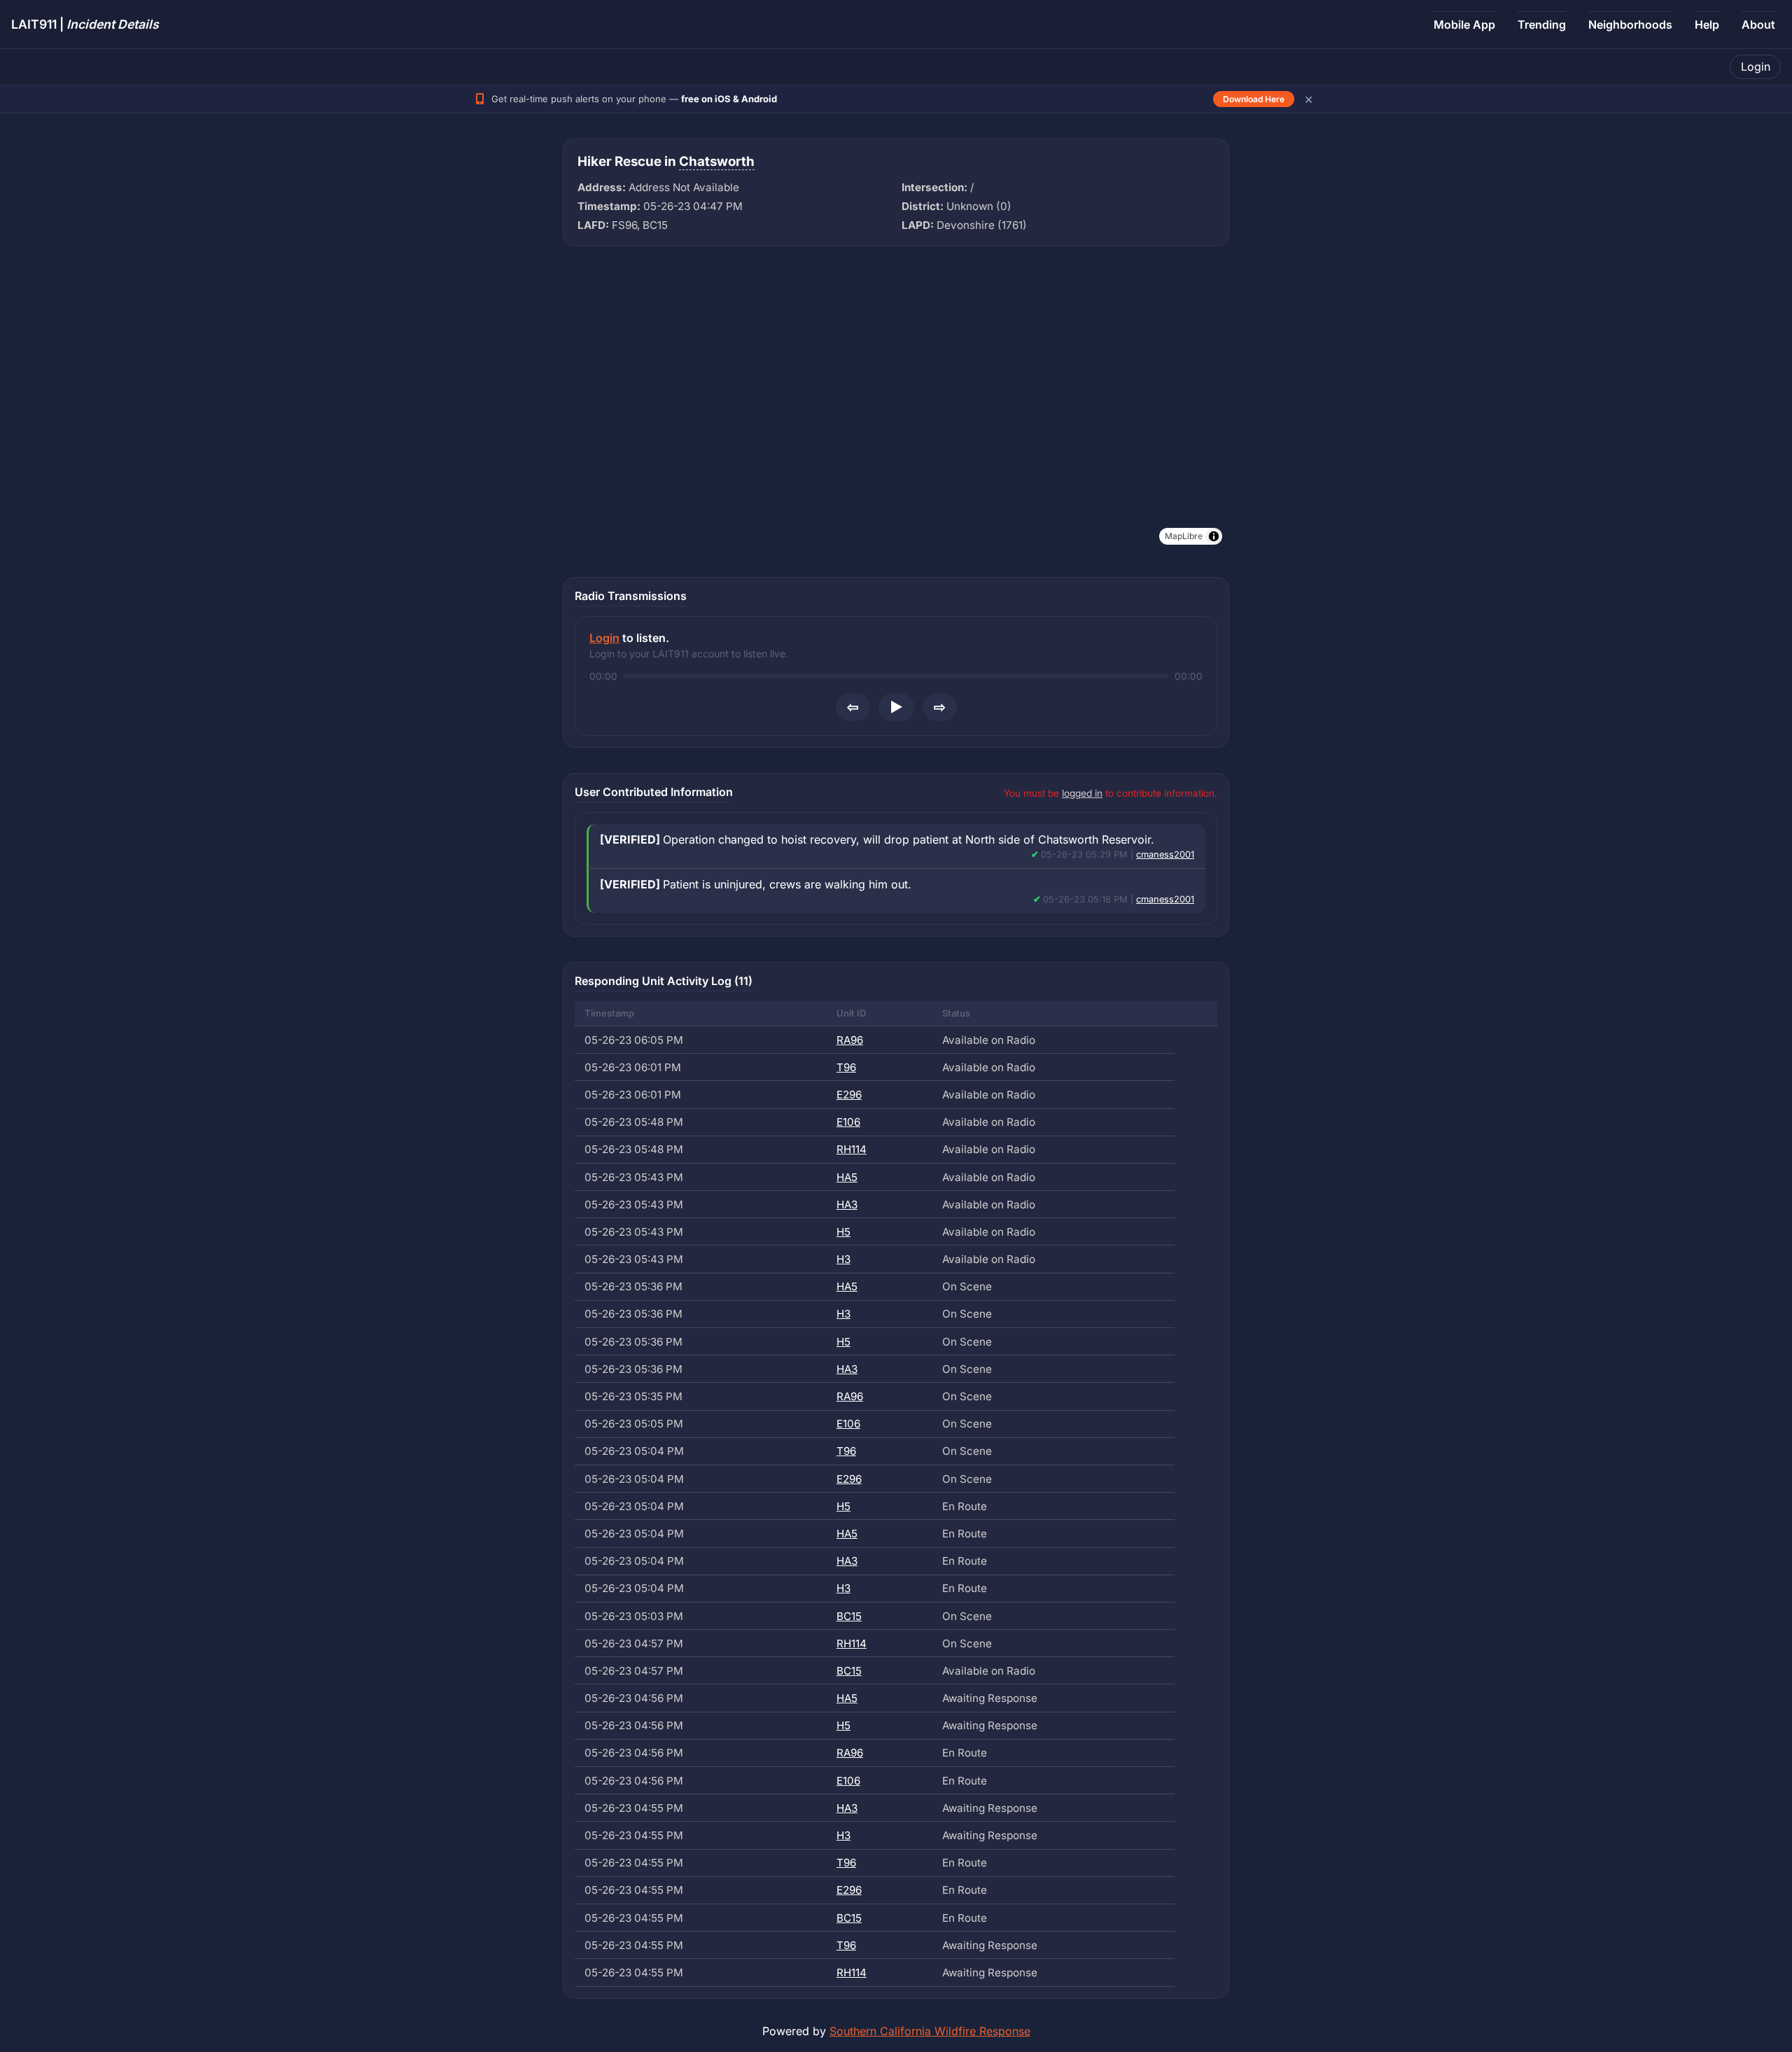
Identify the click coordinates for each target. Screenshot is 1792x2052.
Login (1756, 67)
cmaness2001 (1165, 854)
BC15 (849, 1616)
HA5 (847, 1177)
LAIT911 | (85, 24)
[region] (896, 412)
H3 (843, 1259)
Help (1707, 25)
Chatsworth (717, 161)
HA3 (847, 1205)
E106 (848, 1122)
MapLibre (1184, 536)
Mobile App (1464, 25)
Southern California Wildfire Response (930, 2031)
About (1758, 25)
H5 (843, 1232)
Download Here (1254, 99)
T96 (846, 1067)
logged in (1082, 793)
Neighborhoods (1630, 25)
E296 (849, 1095)
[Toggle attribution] (1214, 536)
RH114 (852, 1149)
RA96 (850, 1040)
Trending (1542, 25)
